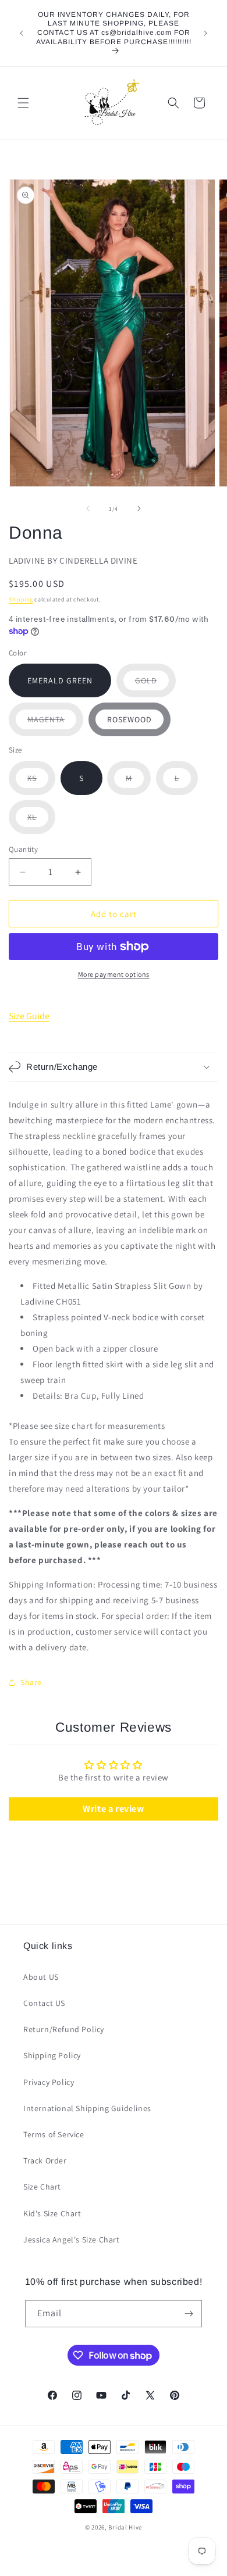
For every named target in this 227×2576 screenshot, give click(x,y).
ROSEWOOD (130, 719)
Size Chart (42, 2187)
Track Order (45, 2161)
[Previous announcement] (22, 33)
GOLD (155, 686)
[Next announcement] (205, 33)
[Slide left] (88, 508)
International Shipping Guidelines (87, 2108)
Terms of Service (54, 2134)
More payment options (114, 974)
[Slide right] (139, 508)
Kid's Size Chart (52, 2213)
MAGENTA (55, 725)
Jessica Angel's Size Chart (72, 2240)
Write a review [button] (113, 1809)
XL (41, 823)
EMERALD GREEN (60, 680)
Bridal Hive (125, 2527)
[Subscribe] (189, 2314)
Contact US (44, 2003)
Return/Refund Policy (64, 2029)
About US (41, 1977)
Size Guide (29, 1016)
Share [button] (31, 1682)
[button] (23, 103)
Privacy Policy (49, 2082)
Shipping (21, 599)
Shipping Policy (52, 2055)
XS (41, 784)
